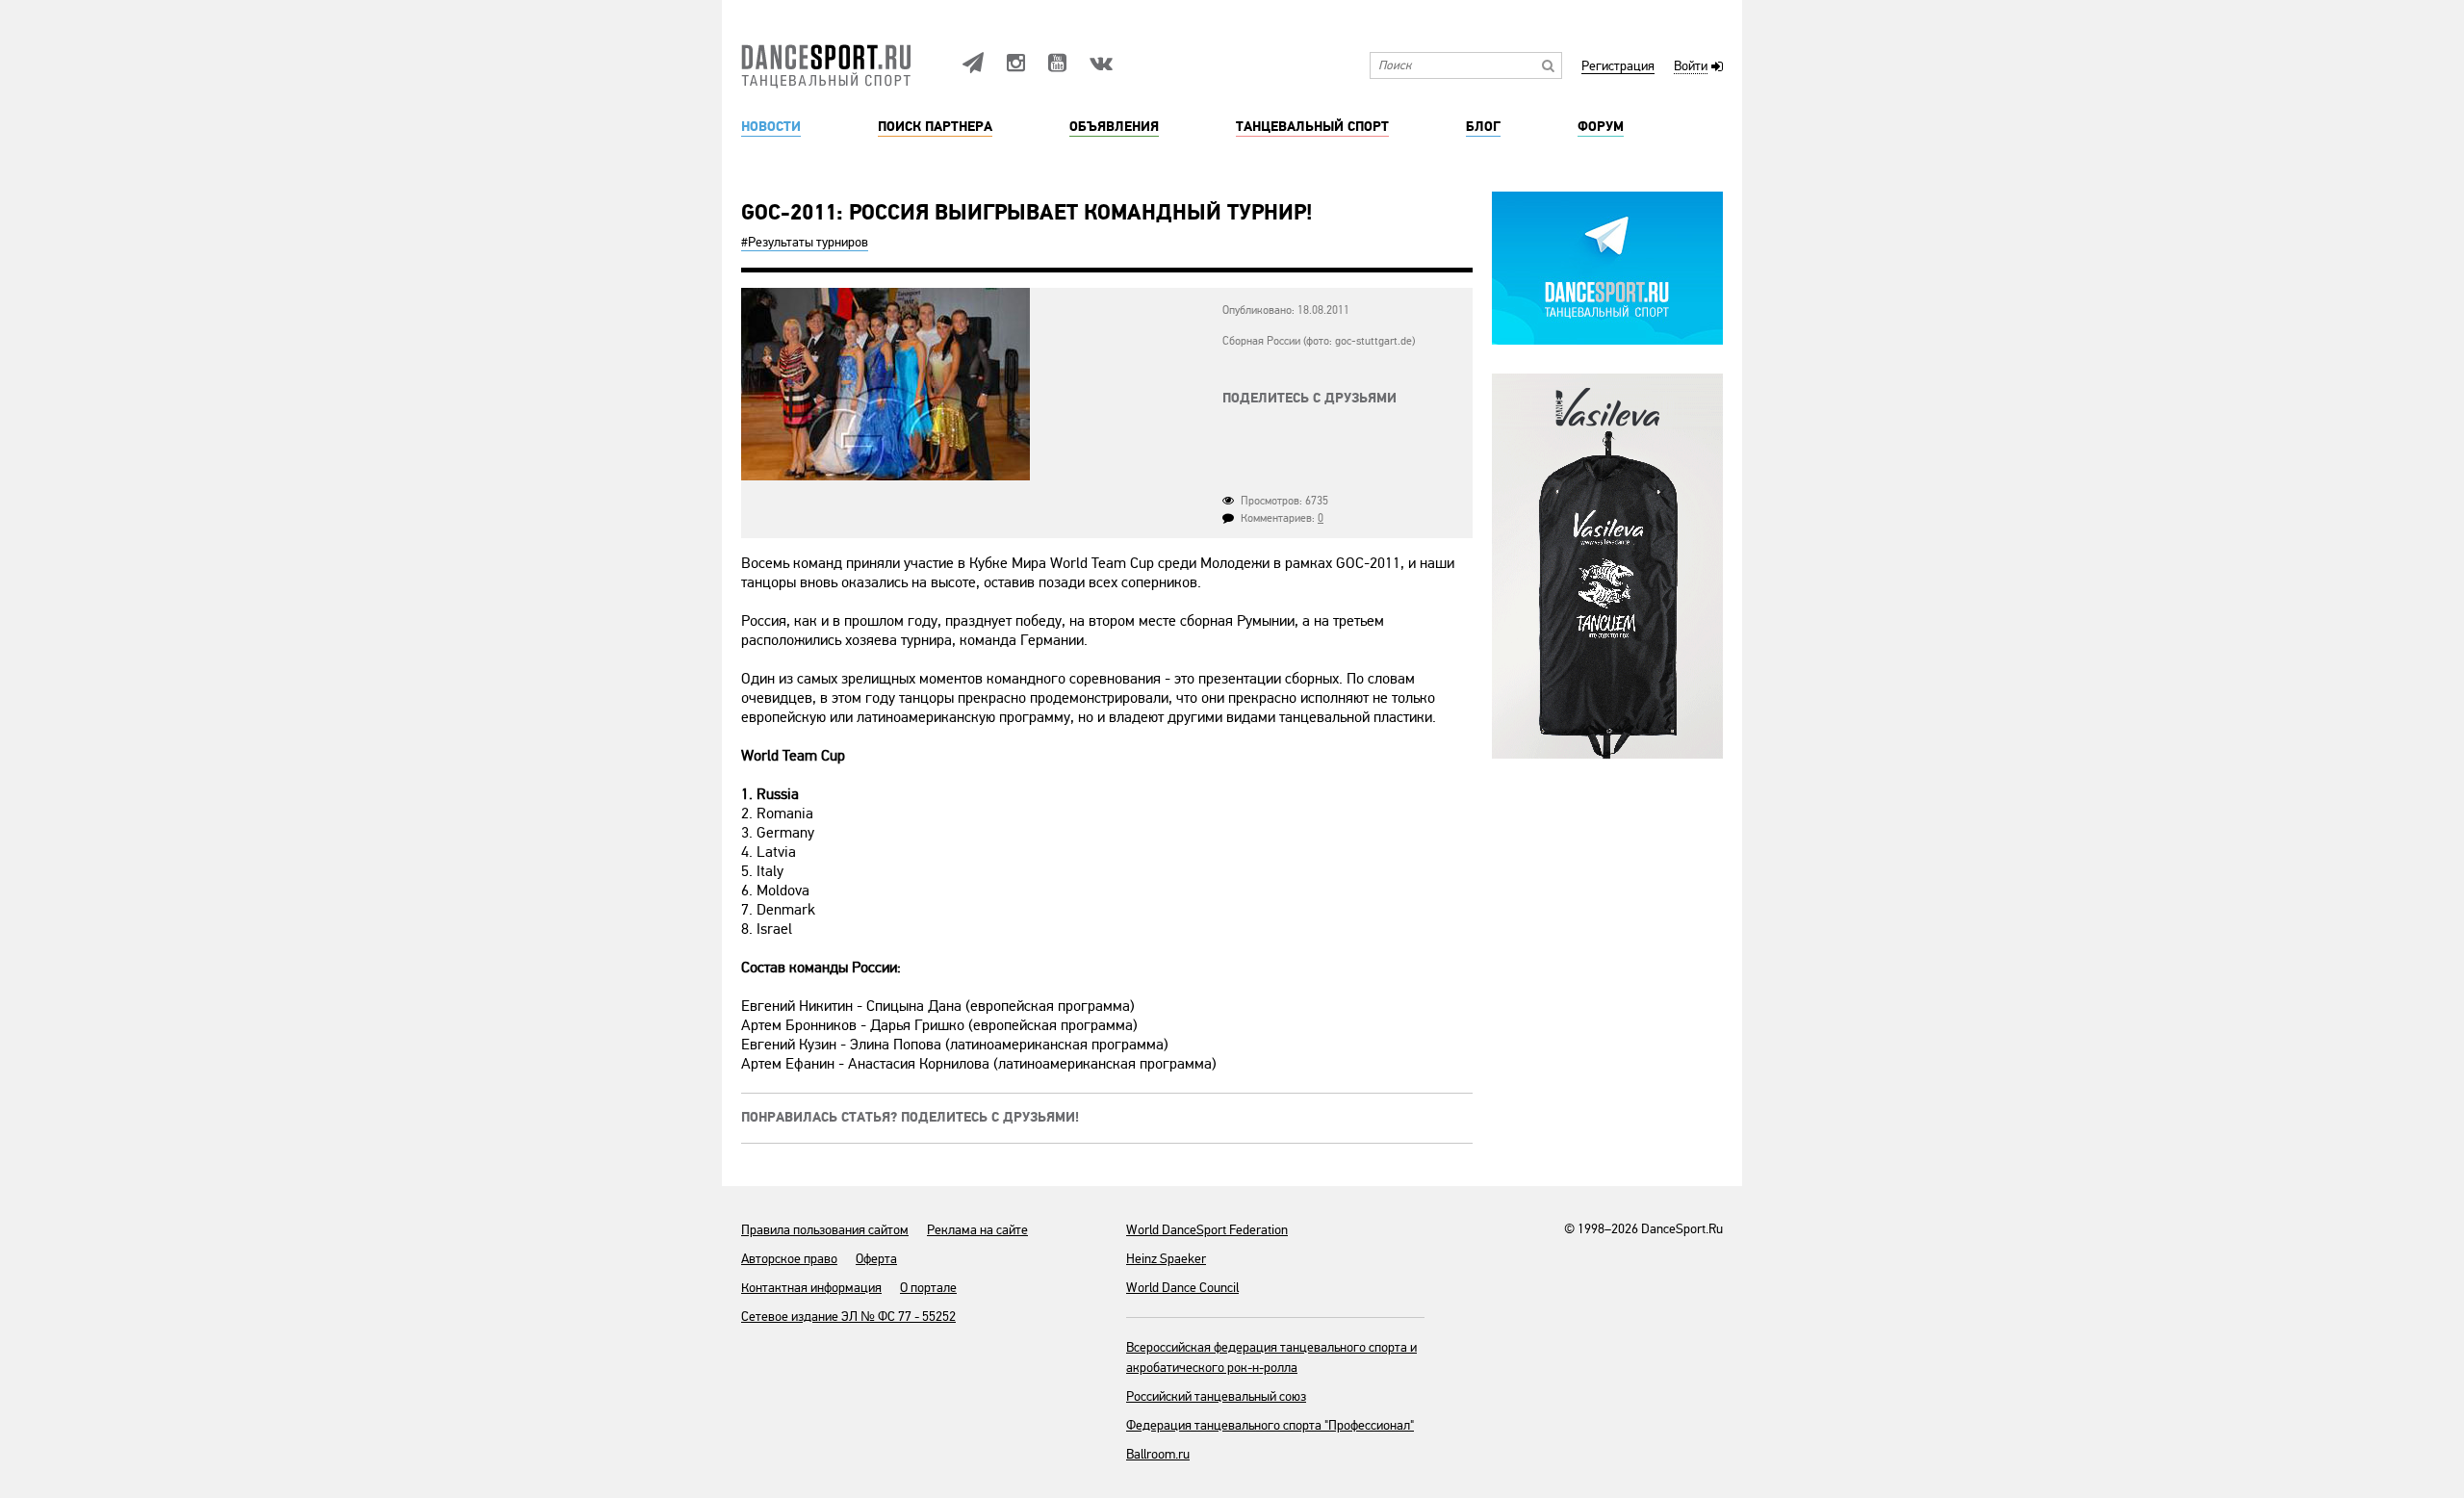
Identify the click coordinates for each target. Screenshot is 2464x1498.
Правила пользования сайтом (825, 1230)
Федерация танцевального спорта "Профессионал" (1270, 1425)
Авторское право (789, 1259)
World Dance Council (1182, 1288)
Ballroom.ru (1158, 1454)
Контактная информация (811, 1288)
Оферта (876, 1259)
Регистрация (1618, 67)
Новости (771, 127)
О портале (928, 1288)
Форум (1601, 127)
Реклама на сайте (977, 1230)
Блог (1483, 127)
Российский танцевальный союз (1216, 1396)
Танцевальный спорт (1312, 127)
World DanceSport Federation (1207, 1230)
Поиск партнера (935, 127)
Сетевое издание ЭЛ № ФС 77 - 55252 (848, 1317)
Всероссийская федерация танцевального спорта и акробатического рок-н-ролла (1271, 1357)
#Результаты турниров (805, 242)
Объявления (1114, 127)
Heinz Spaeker (1166, 1259)
